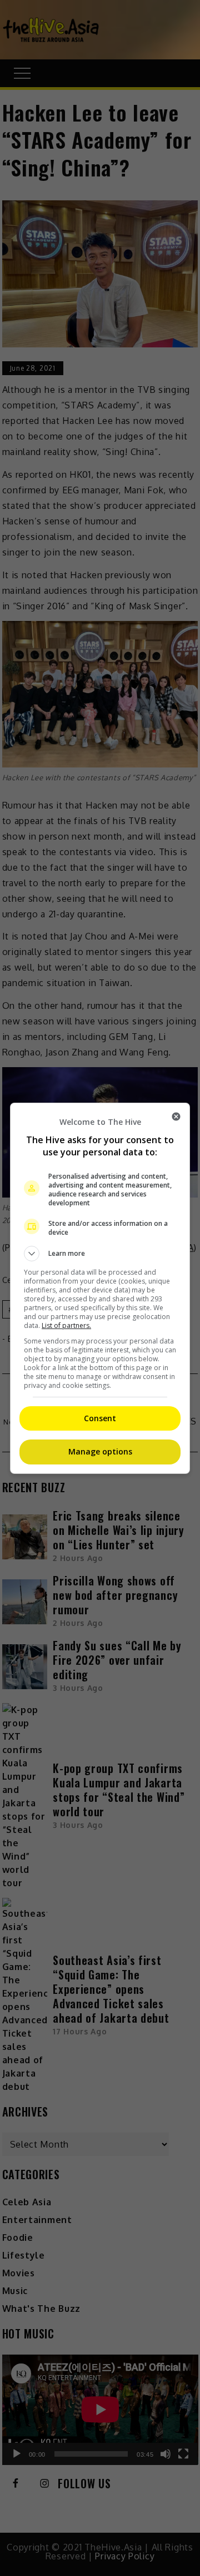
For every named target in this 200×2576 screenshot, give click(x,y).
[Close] (176, 1117)
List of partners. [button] (66, 1325)
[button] (100, 1254)
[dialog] (100, 1288)
